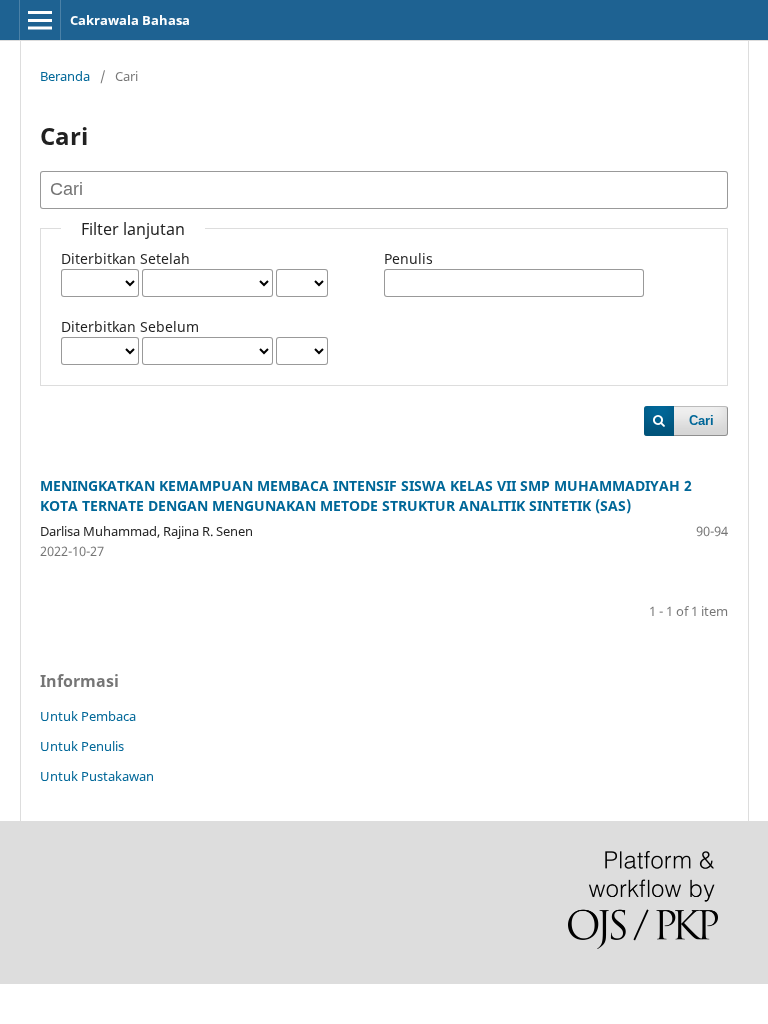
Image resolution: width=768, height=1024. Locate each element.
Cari (701, 420)
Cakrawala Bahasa (130, 20)
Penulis (408, 258)
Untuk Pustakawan (97, 776)
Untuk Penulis (82, 746)
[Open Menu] (40, 20)
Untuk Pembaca (88, 716)
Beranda (65, 76)
